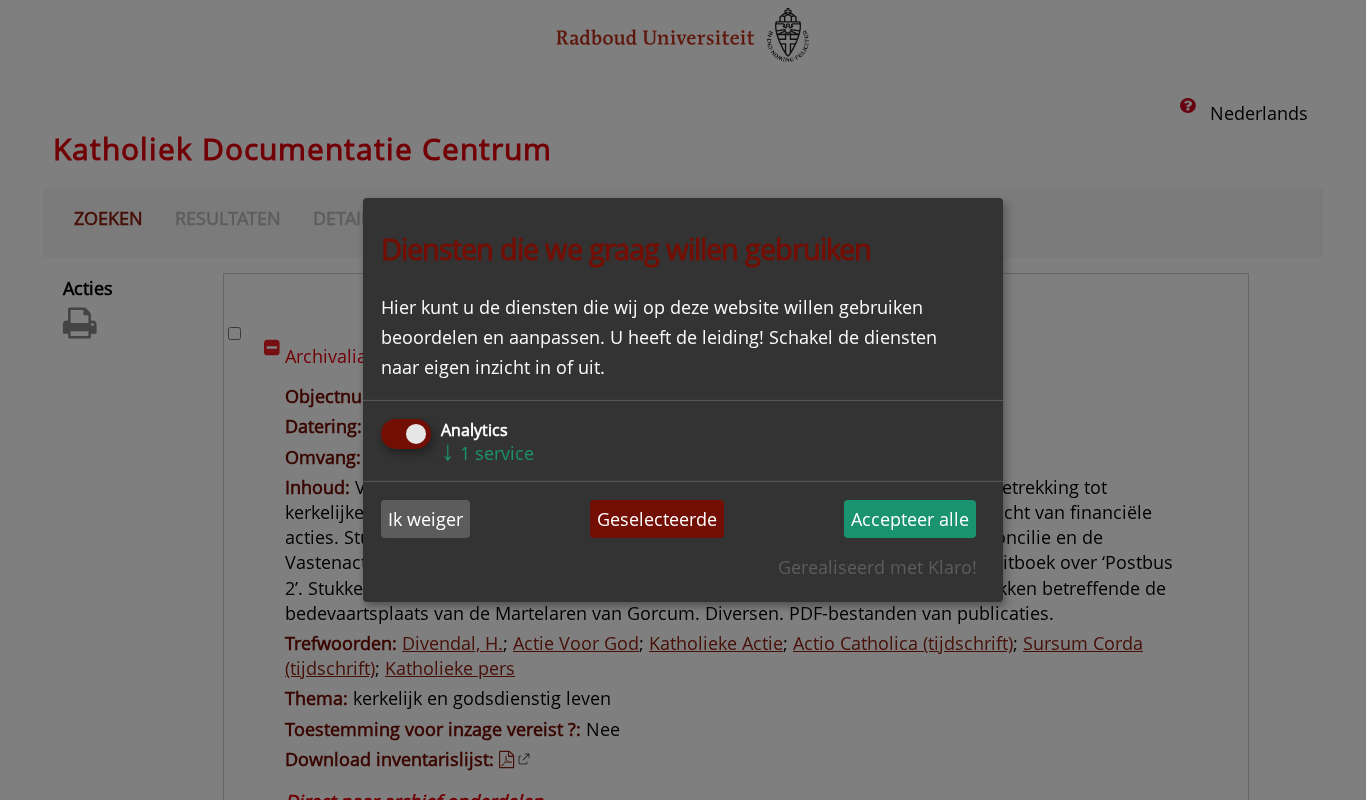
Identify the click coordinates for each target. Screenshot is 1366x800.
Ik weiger (425, 519)
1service (487, 453)
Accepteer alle (910, 519)
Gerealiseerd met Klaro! (877, 567)
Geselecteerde (657, 519)
